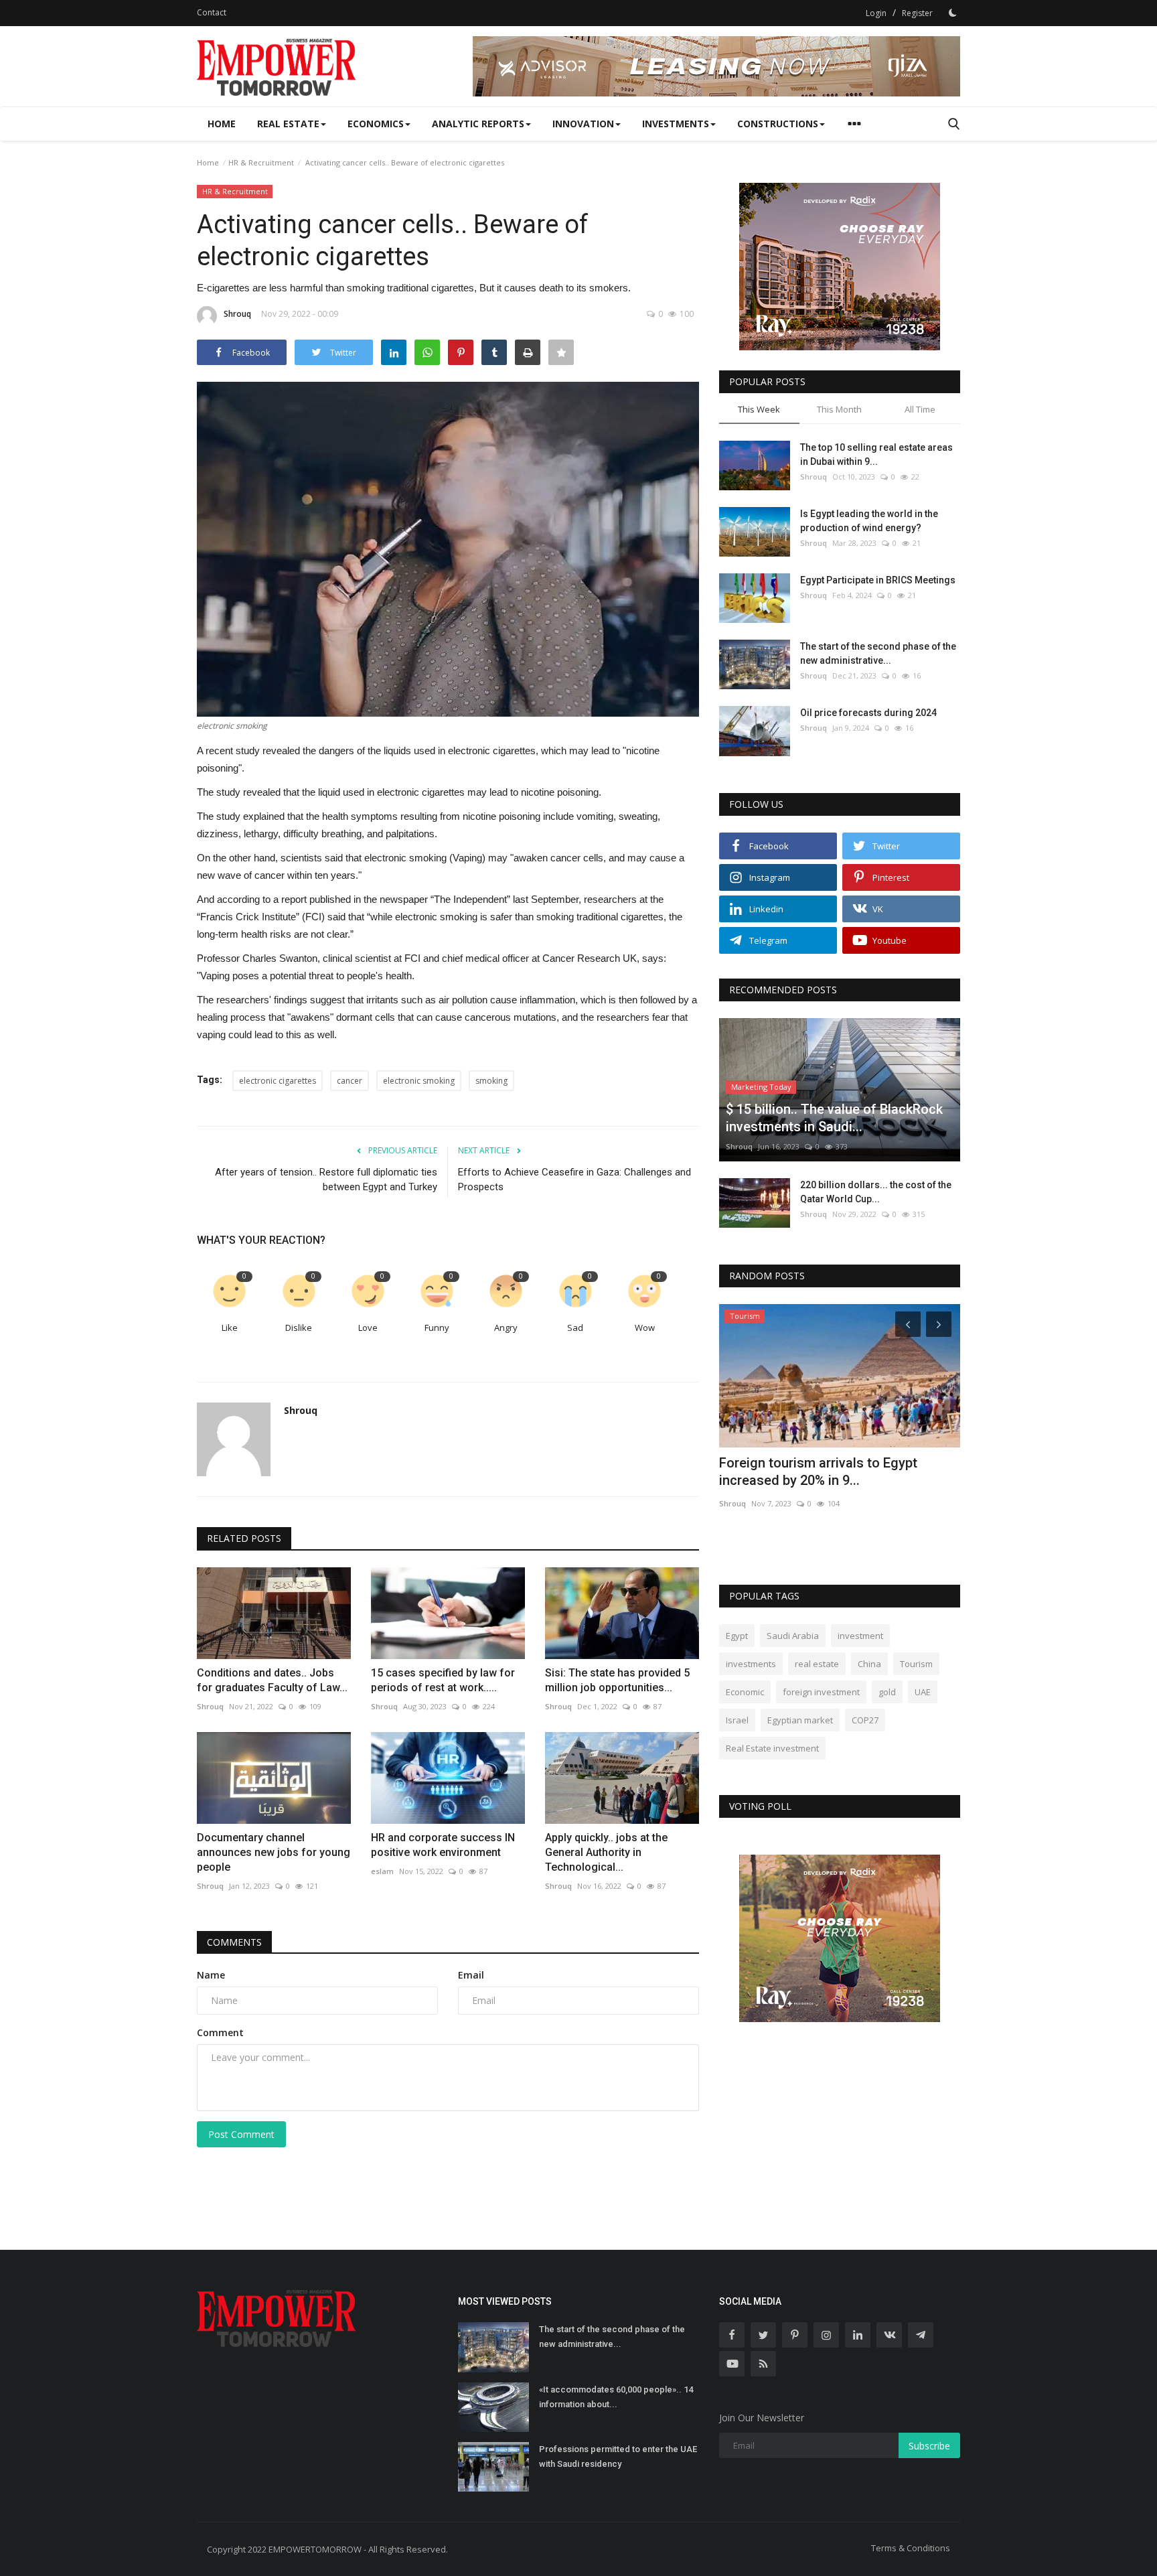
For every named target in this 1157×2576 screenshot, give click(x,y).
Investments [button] (676, 124)
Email (471, 1975)
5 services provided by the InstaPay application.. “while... (827, 1472)
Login (876, 13)
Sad (575, 1328)
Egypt (737, 1636)
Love (368, 1328)
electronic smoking (419, 1081)
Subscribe (929, 2446)
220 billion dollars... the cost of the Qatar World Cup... (876, 1192)
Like (230, 1328)
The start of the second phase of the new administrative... (878, 653)
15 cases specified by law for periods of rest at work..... (443, 1680)
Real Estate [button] (288, 124)
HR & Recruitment (261, 162)
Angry (506, 1328)
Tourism (916, 1664)
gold (887, 1692)
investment (860, 1636)
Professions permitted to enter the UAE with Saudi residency (618, 2456)
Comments (234, 1942)
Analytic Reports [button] (478, 124)
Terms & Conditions (911, 2548)
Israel (737, 1720)
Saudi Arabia (793, 1636)
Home (222, 124)
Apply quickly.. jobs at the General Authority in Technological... (606, 1852)
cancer (350, 1081)
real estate (817, 1664)
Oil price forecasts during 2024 (868, 713)
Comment (220, 2032)
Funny (437, 1328)
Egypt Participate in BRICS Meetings (878, 580)
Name (211, 1975)
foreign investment (821, 1692)
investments (751, 1664)
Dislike (299, 1328)
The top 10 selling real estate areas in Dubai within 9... (876, 454)
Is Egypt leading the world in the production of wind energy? (869, 521)
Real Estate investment (772, 1748)
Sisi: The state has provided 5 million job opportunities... (617, 1680)
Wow (645, 1328)
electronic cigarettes (278, 1081)
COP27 (865, 1720)
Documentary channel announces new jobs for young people (274, 1852)
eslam (382, 1871)
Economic (745, 1692)
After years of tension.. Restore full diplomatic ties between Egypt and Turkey (326, 1179)
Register (917, 13)
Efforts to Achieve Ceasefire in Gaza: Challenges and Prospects (574, 1179)
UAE (923, 1692)
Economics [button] (376, 124)
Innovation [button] (583, 124)
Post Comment (241, 2134)
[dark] (953, 13)
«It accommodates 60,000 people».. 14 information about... (616, 2397)
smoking (491, 1081)
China (869, 1664)
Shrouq (237, 314)
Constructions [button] (778, 124)
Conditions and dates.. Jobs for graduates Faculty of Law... (272, 1680)
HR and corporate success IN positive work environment (443, 1845)
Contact (212, 12)
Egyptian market (800, 1720)
